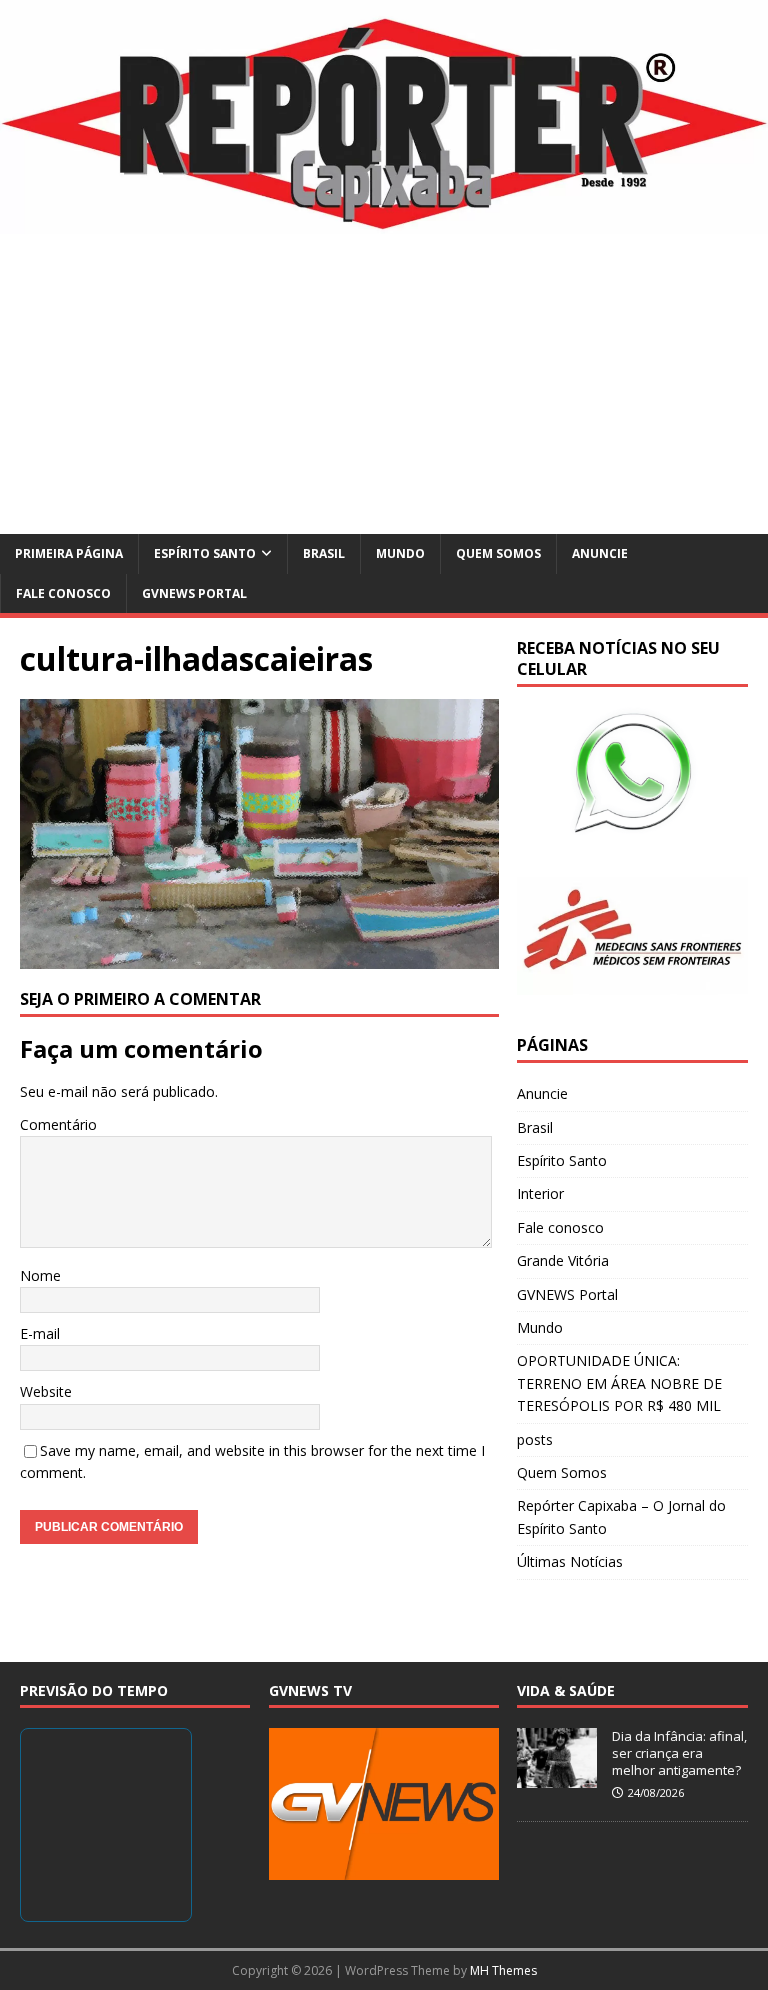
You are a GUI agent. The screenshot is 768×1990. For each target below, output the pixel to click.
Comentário (58, 1124)
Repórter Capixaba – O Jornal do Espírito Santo (621, 1516)
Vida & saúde (566, 1690)
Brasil (324, 553)
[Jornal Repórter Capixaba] (384, 222)
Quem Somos (498, 553)
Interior (540, 1193)
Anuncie (600, 553)
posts (535, 1439)
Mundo (400, 553)
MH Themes (503, 1970)
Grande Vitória (563, 1260)
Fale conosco (63, 593)
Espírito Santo (205, 553)
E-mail (40, 1333)
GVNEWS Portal (194, 593)
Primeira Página (69, 553)
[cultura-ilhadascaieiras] (259, 956)
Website (46, 1391)
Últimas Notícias (570, 1561)
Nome (40, 1275)
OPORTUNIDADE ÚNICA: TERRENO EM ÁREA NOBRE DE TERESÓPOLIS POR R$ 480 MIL (619, 1383)
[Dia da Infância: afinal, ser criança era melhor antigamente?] (557, 1777)
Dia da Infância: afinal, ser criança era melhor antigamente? (679, 1753)
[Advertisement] (384, 384)
